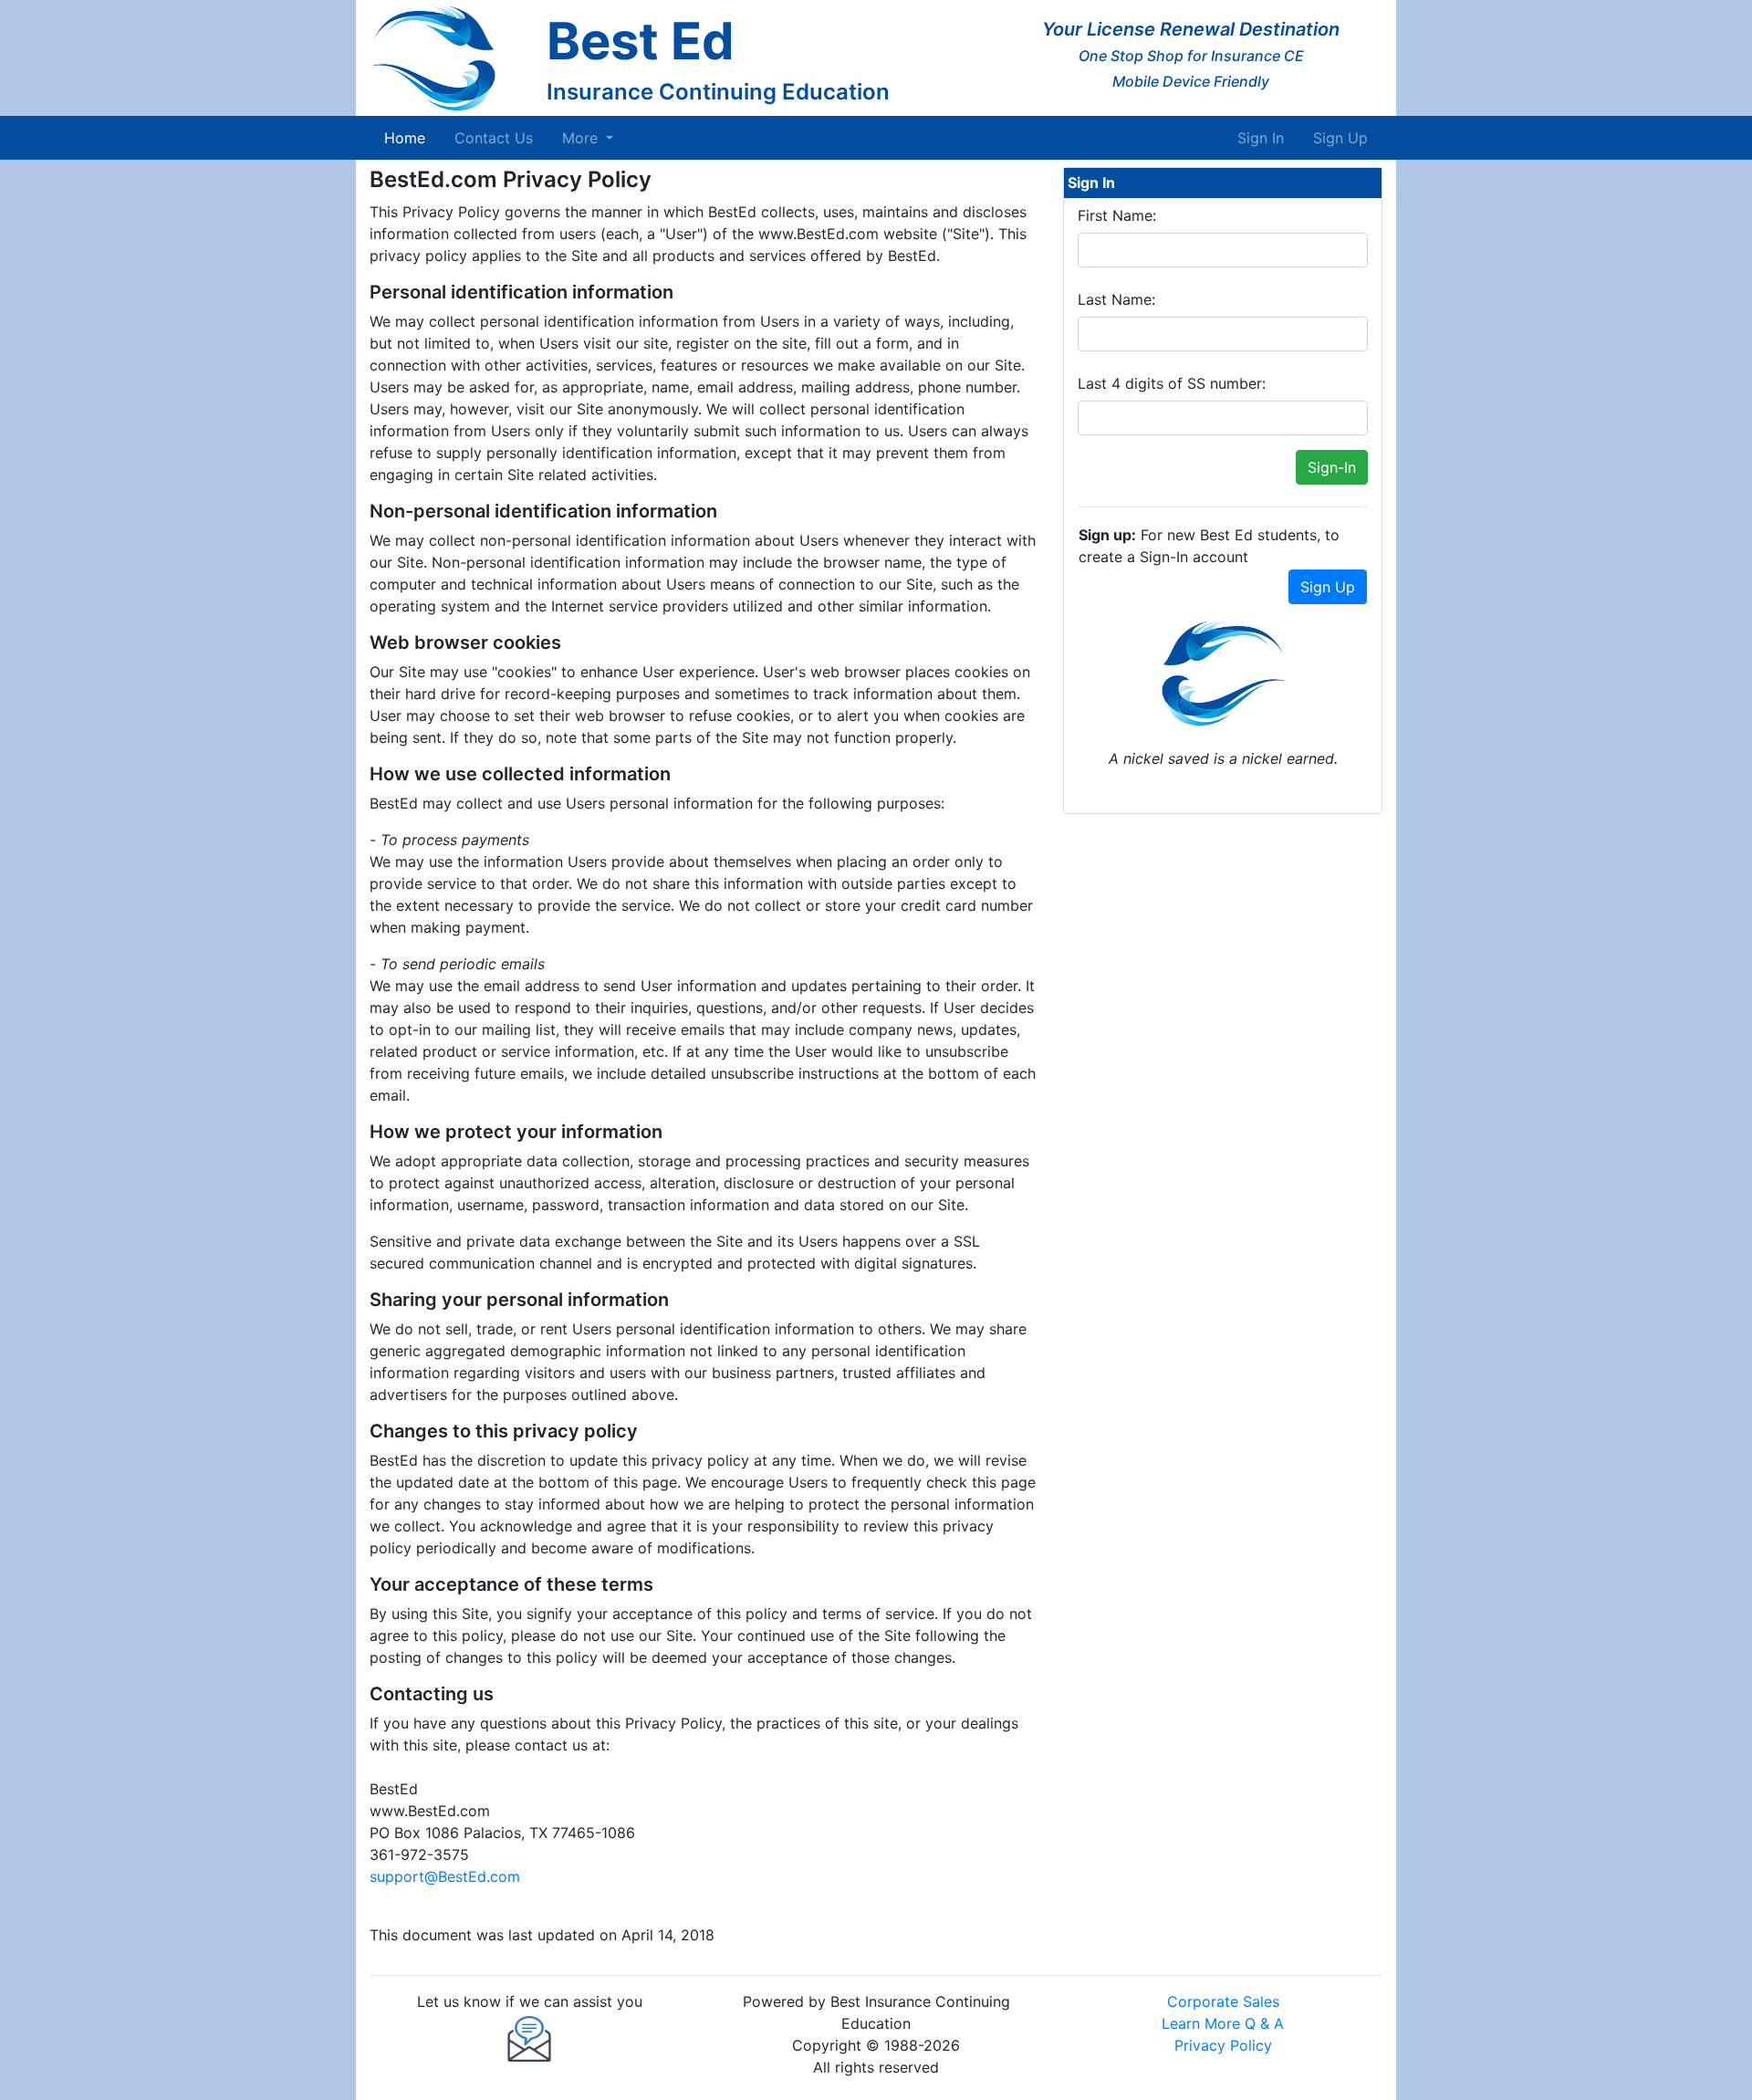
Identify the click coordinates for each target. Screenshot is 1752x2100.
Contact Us (494, 138)
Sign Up (1340, 138)
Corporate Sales (1223, 2001)
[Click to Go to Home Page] (451, 58)
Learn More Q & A (1223, 2023)
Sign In (1261, 138)
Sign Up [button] (1328, 587)
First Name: (1117, 215)
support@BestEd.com (445, 1876)
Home (408, 137)
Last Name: (1116, 299)
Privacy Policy (1223, 2045)
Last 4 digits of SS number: (1172, 383)
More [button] (582, 138)
